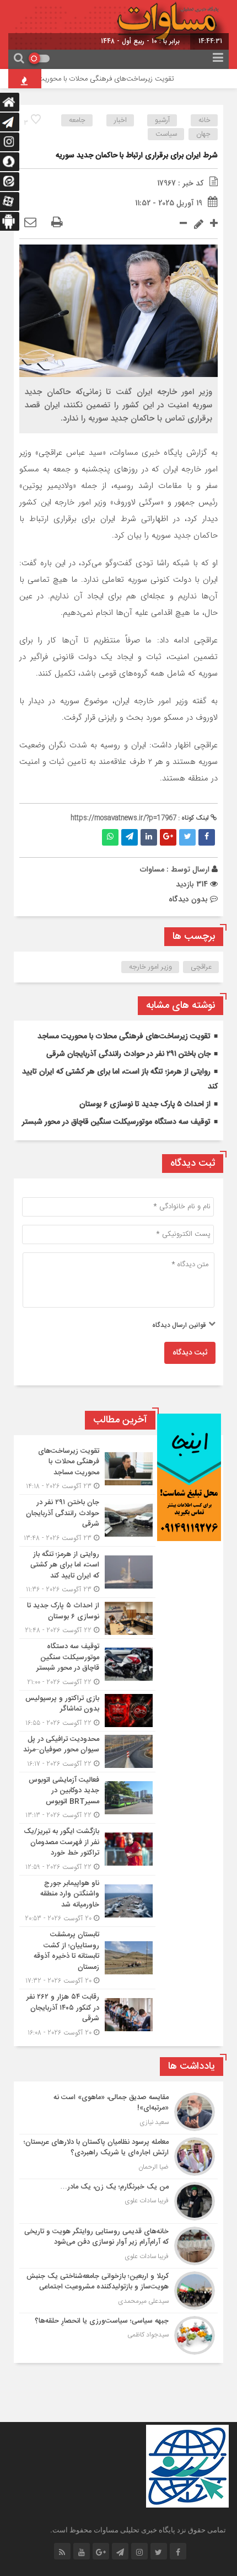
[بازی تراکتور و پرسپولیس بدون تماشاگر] (87, 1711)
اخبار (120, 120)
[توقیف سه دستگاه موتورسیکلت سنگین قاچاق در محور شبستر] (87, 1664)
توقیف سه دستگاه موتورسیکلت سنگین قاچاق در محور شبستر (116, 1122)
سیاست (166, 134)
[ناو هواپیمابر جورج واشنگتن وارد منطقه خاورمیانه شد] (87, 1901)
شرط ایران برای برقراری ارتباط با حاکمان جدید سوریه (137, 156)
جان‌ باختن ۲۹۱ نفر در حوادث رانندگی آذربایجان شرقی (128, 1054)
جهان (203, 134)
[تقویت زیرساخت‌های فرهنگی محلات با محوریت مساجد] (87, 1469)
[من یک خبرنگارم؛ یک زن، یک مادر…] (118, 2201)
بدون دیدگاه (188, 899)
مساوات (152, 869)
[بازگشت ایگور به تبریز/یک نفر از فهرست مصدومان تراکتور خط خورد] (87, 1849)
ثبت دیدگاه (190, 1353)
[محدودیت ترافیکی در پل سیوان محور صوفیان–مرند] (87, 1752)
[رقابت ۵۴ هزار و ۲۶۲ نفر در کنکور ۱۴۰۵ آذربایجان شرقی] (87, 2014)
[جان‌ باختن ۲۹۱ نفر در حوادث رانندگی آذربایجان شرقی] (87, 1520)
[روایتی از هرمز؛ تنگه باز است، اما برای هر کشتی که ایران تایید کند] (87, 1572)
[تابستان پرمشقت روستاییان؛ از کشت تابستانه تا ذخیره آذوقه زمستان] (87, 1958)
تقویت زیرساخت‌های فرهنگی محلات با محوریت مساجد (107, 79)
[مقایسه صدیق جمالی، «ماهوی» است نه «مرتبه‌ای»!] (118, 2112)
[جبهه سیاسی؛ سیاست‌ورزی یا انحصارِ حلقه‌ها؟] (118, 2334)
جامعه (77, 120)
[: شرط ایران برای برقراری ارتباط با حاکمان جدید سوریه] (30, 223)
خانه (204, 120)
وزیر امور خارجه (150, 967)
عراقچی (201, 967)
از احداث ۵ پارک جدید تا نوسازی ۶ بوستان (145, 1104)
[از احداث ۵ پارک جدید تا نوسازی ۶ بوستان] (87, 1618)
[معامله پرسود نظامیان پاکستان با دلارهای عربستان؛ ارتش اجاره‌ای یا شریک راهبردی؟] (118, 2157)
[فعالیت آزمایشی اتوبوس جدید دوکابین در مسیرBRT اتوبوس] (87, 1798)
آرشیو (162, 120)
